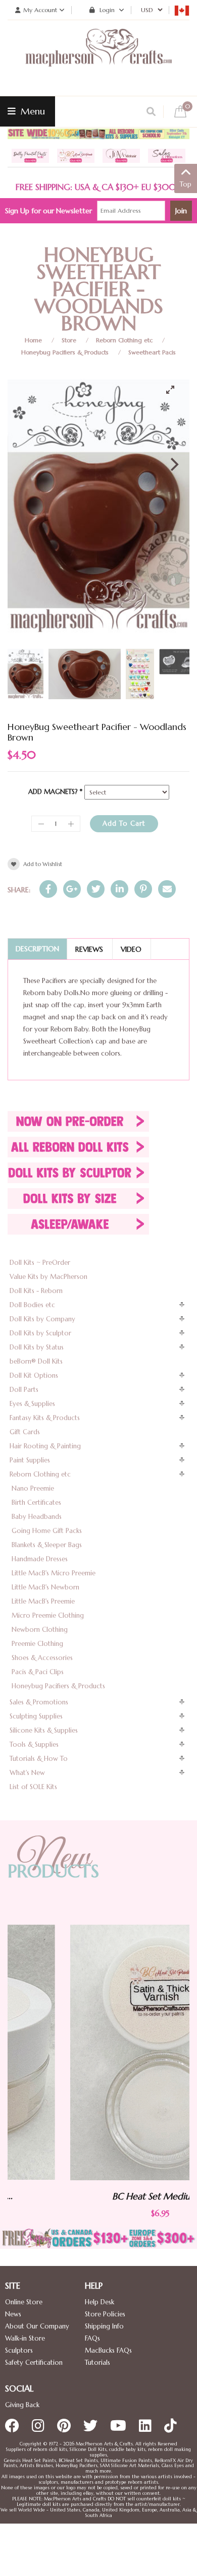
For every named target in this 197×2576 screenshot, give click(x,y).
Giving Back (22, 2405)
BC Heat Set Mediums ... (101, 2196)
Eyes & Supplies (32, 1404)
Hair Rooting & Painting (45, 1446)
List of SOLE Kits (33, 1787)
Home (33, 340)
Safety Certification (34, 2363)
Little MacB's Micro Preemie (54, 1573)
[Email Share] (167, 889)
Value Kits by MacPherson (48, 1277)
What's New (27, 1773)
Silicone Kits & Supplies (44, 1730)
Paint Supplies (30, 1460)
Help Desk (100, 2302)
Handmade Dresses (40, 1559)
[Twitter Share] (96, 889)
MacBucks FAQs (108, 2350)
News (13, 2314)
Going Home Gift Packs (47, 1531)
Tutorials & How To (39, 1759)
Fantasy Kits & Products (45, 1418)
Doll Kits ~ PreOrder (40, 1263)
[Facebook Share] (48, 889)
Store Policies (105, 2314)
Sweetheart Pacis (152, 352)
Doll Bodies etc (32, 1305)
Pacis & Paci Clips (38, 1672)
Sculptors (19, 2350)
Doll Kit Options (34, 1375)
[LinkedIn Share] (119, 889)
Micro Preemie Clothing (48, 1615)
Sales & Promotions (39, 1702)
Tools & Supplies (34, 1744)
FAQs (92, 2338)
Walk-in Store (25, 2338)
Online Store (24, 2302)
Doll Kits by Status (37, 1347)
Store (69, 340)
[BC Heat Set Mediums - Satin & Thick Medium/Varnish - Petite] (101, 2052)
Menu (32, 111)
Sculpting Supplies (36, 1716)
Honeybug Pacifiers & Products (65, 352)
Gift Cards (25, 1432)
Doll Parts (24, 1390)
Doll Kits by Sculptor (40, 1333)
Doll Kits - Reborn (36, 1291)
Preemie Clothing (37, 1644)
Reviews (89, 949)
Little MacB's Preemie (43, 1601)
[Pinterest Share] (143, 889)
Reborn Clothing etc (124, 340)
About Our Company (37, 2326)
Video (131, 949)
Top (186, 184)
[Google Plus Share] (72, 889)
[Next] (173, 464)
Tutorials (97, 2363)
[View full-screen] (174, 390)
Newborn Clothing (40, 1630)
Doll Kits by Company (42, 1319)
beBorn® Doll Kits (36, 1361)
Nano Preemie (33, 1488)
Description (37, 949)
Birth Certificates (36, 1502)
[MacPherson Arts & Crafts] (98, 58)
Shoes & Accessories (42, 1658)
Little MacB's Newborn (45, 1587)
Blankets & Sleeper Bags (47, 1545)
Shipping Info (104, 2326)
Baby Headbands (37, 1517)
